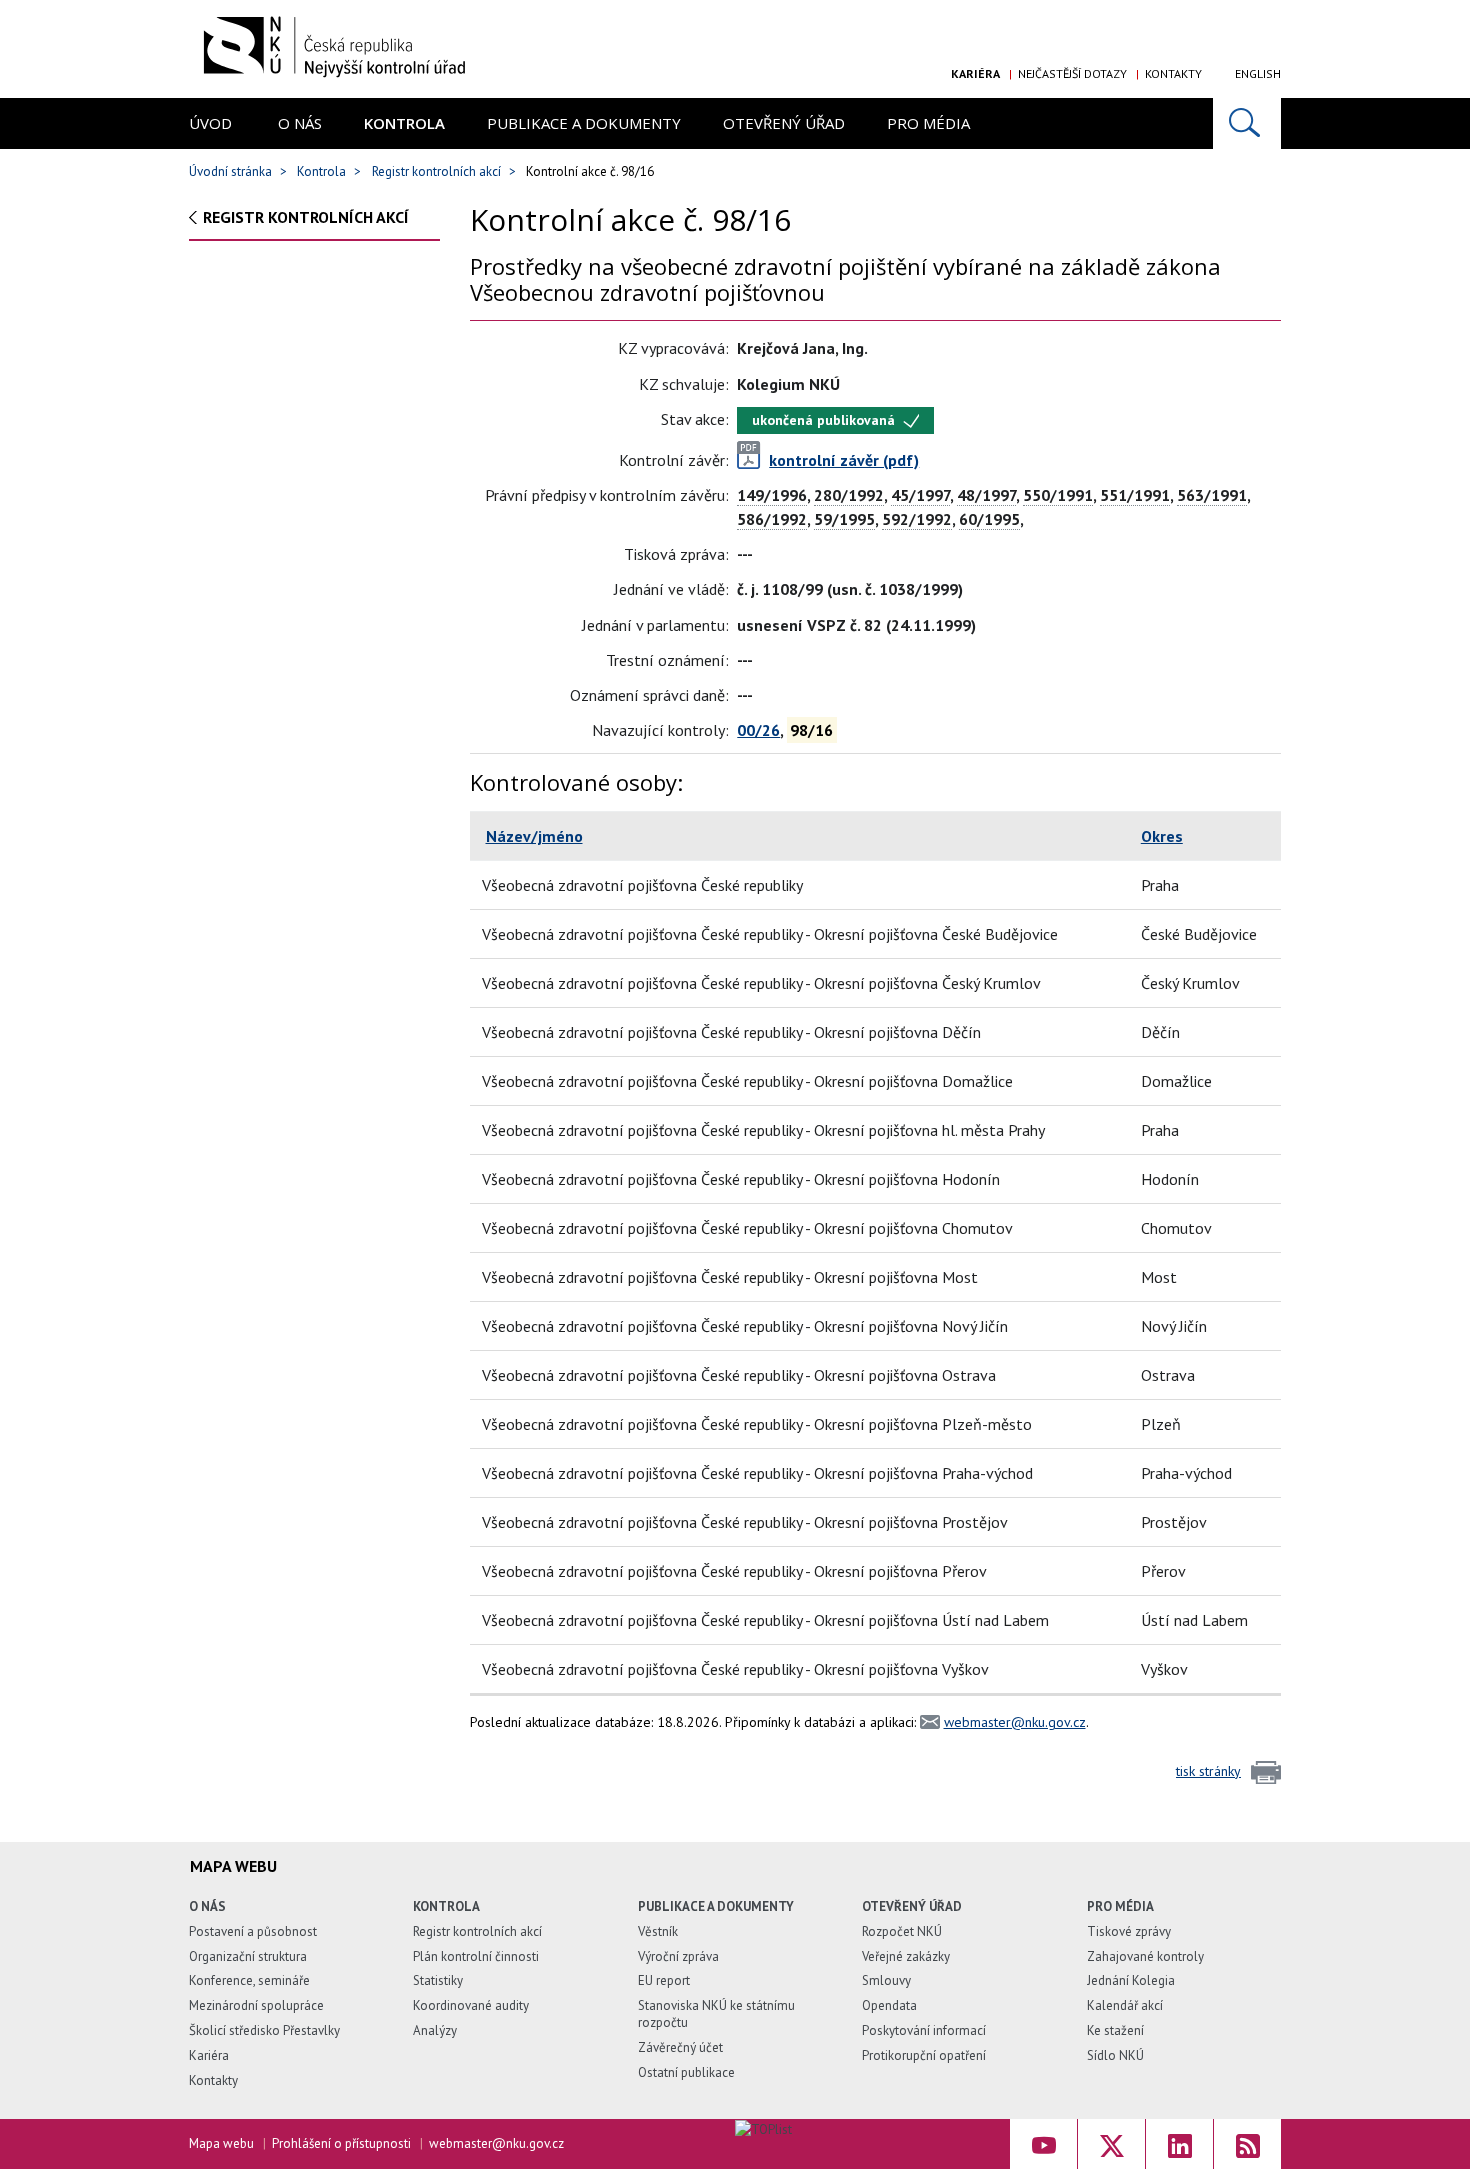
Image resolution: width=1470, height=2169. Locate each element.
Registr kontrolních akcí (436, 171)
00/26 (758, 730)
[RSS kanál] (1247, 2144)
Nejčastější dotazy (1072, 73)
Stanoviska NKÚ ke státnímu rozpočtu (716, 2014)
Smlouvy (886, 1980)
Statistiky (438, 1980)
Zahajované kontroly (1145, 1956)
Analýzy (435, 2030)
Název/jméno (534, 836)
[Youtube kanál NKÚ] (1043, 2144)
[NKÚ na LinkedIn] (1179, 2144)
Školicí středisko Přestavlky (264, 2030)
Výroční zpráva (678, 1956)
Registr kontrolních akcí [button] (306, 217)
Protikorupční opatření (924, 2055)
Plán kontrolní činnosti (476, 1956)
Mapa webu (221, 2143)
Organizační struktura (248, 1956)
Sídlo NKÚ (1115, 2055)
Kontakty (1173, 73)
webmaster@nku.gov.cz (1015, 1722)
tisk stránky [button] (1208, 1771)
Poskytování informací (924, 2030)
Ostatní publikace (686, 2072)
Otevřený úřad (784, 123)
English (1258, 73)
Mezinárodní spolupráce (256, 2005)
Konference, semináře (249, 1980)
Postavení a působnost (253, 1931)
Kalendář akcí (1125, 2005)
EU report (664, 1980)
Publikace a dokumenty (584, 123)
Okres (1162, 836)
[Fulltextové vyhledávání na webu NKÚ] (1247, 123)
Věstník (658, 1931)
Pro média (928, 123)
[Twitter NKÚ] (1111, 2144)
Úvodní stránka (230, 171)
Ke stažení (1115, 2030)
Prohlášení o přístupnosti (341, 2143)
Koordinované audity (471, 2005)
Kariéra (975, 73)
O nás (300, 123)
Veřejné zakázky (906, 1956)
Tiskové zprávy (1129, 1931)
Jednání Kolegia (1131, 1980)
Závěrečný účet (680, 2047)
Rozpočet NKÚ (902, 1931)
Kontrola (404, 123)
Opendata (889, 2005)
